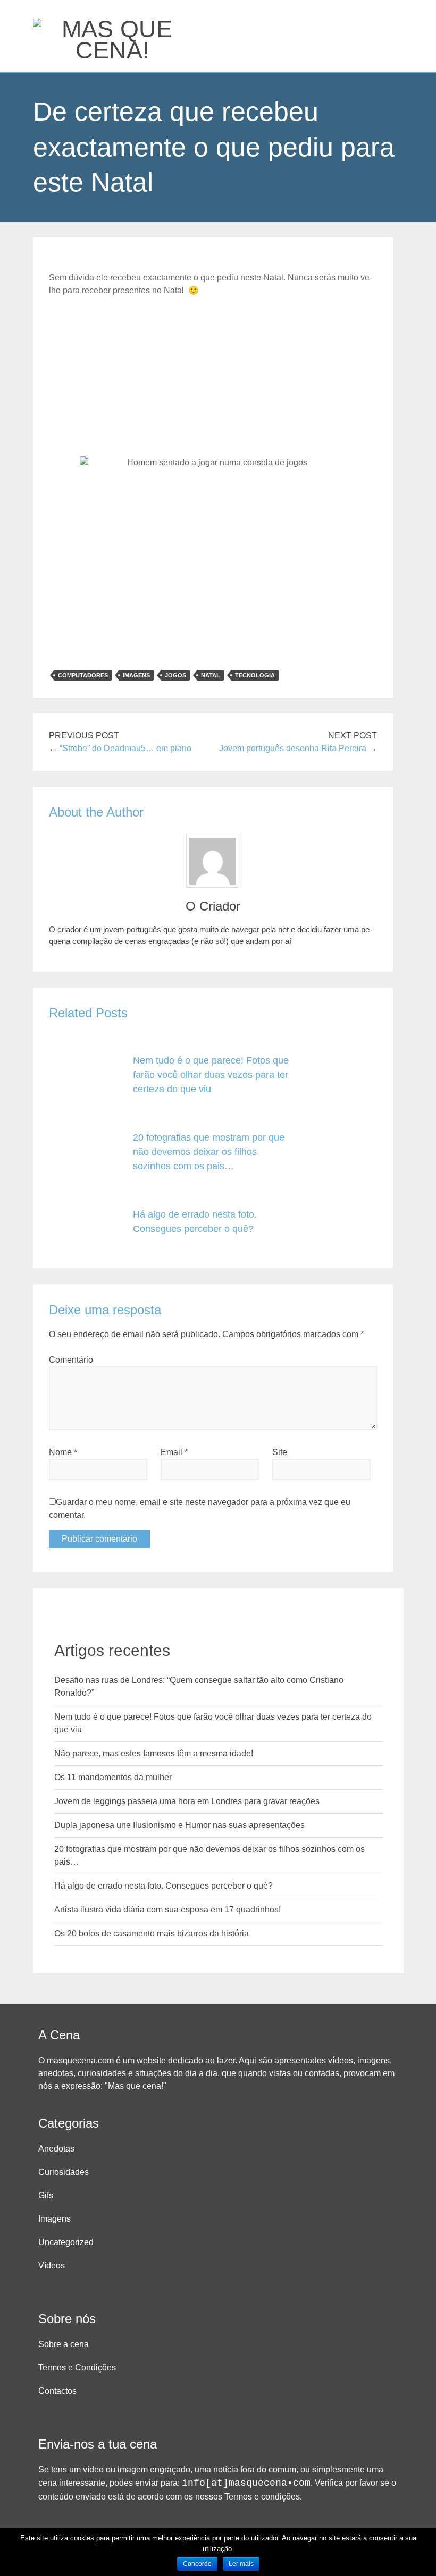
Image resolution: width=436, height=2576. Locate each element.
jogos (175, 675)
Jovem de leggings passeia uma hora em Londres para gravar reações (187, 1801)
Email (174, 1452)
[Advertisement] (213, 377)
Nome (63, 1452)
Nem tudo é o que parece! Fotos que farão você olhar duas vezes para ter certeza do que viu (211, 1075)
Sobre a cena (64, 2344)
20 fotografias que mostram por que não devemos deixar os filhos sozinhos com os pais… (209, 1152)
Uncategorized (66, 2242)
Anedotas (56, 2149)
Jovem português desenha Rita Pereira (293, 748)
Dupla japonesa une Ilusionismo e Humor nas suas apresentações (179, 1825)
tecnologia (255, 675)
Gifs (46, 2195)
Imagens (54, 2219)
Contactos (57, 2391)
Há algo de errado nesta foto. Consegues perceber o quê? (163, 1886)
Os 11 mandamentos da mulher (113, 1777)
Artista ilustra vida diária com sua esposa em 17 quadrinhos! (167, 1910)
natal (211, 675)
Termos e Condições (77, 2367)
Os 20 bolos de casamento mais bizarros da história (152, 1933)
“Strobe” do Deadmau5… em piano (125, 748)
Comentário (71, 1360)
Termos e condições (262, 2497)
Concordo (197, 2564)
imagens (136, 675)
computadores (83, 675)
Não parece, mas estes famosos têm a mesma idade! (154, 1753)
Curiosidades (64, 2172)
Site (280, 1452)
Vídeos (52, 2265)
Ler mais (241, 2564)
